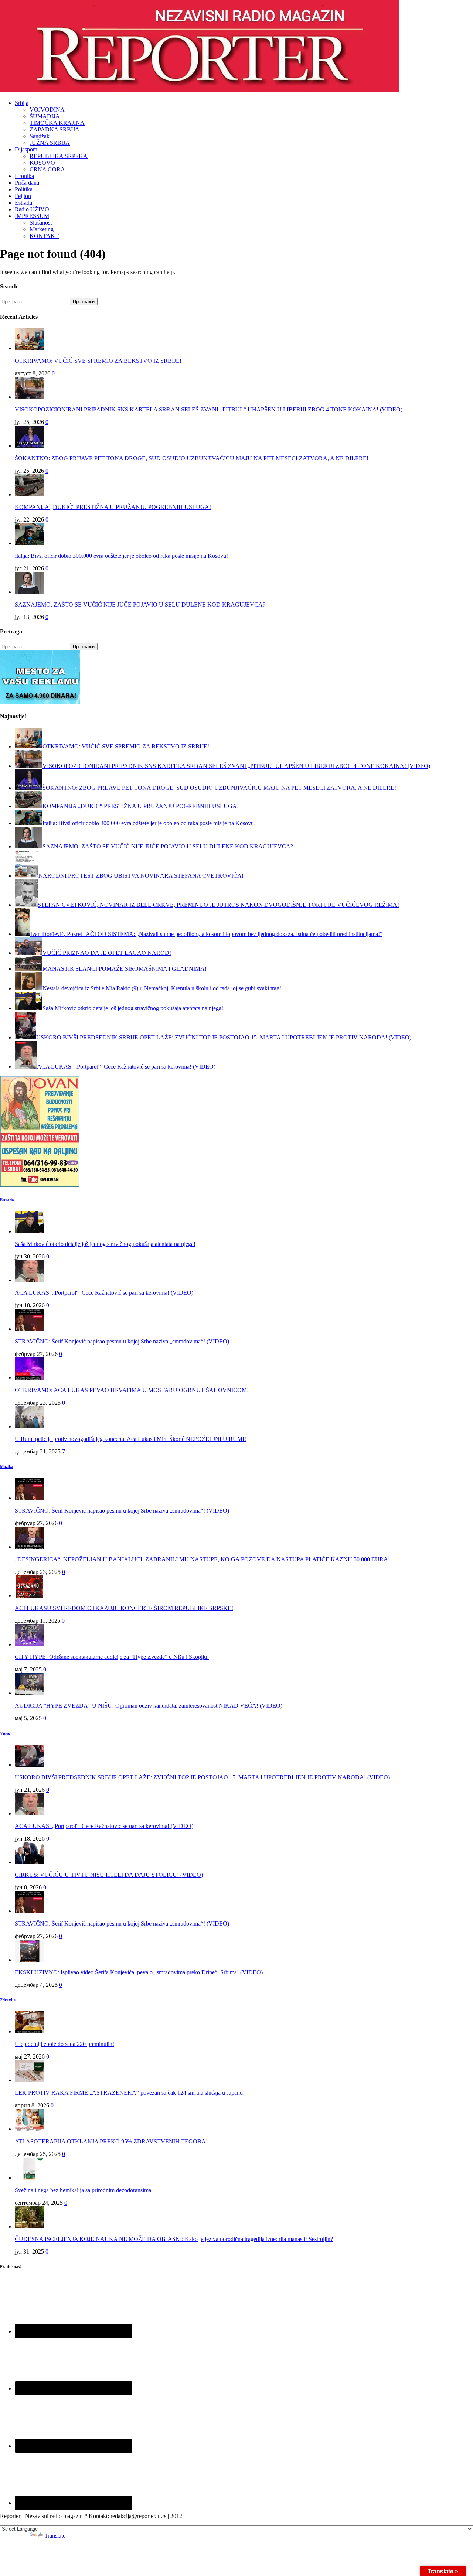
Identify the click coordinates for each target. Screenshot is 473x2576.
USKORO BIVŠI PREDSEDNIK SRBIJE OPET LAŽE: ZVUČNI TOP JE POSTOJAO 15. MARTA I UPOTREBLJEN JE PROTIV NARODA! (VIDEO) (202, 1777)
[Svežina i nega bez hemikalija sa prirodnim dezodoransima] (30, 2178)
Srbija (22, 103)
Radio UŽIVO (32, 209)
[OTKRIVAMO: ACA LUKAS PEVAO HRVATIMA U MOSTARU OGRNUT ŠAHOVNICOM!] (30, 1378)
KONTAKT (44, 236)
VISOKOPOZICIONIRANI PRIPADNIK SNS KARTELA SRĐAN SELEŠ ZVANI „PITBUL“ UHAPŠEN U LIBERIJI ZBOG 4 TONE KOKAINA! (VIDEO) (209, 409)
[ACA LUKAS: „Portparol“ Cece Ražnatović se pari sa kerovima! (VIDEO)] (30, 1280)
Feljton (23, 196)
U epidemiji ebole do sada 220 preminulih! (64, 2044)
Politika (24, 189)
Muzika (7, 1466)
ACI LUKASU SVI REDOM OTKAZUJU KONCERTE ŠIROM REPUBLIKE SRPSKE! (124, 1608)
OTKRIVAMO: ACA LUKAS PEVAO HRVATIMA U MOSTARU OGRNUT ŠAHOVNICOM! (132, 1390)
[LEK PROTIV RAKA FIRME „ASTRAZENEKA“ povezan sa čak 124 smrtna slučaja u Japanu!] (30, 2080)
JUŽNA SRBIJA (50, 143)
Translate (55, 2536)
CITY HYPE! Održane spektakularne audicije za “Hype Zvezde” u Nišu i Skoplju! (112, 1657)
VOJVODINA (47, 110)
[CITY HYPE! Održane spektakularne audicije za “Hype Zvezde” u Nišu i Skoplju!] (30, 1644)
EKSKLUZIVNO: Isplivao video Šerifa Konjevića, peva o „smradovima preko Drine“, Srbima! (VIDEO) (139, 1972)
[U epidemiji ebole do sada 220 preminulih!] (30, 2031)
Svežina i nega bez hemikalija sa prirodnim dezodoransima (83, 2190)
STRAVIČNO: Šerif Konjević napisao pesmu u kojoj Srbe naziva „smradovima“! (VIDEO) (122, 1341)
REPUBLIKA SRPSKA (59, 156)
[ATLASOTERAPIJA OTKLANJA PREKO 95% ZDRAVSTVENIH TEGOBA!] (30, 2129)
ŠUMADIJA (45, 116)
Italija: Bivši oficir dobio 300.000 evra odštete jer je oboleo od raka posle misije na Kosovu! (121, 556)
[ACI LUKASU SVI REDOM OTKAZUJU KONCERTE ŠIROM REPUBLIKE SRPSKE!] (30, 1596)
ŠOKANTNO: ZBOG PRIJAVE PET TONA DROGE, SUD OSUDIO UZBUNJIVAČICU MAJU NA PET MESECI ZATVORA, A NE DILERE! (192, 458)
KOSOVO (42, 163)
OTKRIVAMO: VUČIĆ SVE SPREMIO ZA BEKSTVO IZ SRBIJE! (98, 361)
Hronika (24, 176)
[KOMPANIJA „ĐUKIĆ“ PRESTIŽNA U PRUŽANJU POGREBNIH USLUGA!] (30, 494)
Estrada (23, 203)
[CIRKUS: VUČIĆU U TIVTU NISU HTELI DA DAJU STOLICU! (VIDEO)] (30, 1862)
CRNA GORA (47, 169)
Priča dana (27, 183)
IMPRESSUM (32, 216)
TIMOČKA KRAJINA (57, 123)
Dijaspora (26, 149)
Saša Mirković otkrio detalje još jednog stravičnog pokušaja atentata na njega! (105, 1244)
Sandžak (40, 136)
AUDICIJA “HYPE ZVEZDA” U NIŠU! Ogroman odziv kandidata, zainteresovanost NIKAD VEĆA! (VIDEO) (149, 1706)
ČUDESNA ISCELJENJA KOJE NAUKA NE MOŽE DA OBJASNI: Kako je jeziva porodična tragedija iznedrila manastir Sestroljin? (174, 2239)
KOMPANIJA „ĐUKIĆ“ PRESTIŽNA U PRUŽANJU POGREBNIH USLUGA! (113, 507)
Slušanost (41, 223)
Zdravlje (8, 2000)
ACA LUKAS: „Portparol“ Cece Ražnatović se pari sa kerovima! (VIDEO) (104, 1293)
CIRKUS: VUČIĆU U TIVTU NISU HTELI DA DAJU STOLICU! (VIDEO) (109, 1875)
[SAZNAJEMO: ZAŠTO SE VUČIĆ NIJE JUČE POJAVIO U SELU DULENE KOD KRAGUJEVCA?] (30, 592)
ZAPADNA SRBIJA (55, 129)
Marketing (42, 229)
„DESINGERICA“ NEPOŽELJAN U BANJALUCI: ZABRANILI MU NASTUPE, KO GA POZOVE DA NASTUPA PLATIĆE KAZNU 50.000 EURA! (202, 1559)
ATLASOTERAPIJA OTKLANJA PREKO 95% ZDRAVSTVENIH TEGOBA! (111, 2141)
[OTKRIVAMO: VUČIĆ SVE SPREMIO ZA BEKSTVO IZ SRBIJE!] (30, 348)
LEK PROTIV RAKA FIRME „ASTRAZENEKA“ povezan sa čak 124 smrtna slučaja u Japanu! (130, 2093)
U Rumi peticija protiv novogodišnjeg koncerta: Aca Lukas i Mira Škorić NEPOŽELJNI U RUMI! (130, 1439)
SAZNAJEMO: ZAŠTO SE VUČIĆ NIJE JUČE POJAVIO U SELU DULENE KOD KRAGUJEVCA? (140, 604)
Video (5, 1733)
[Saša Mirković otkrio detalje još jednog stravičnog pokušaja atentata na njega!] (30, 1231)
